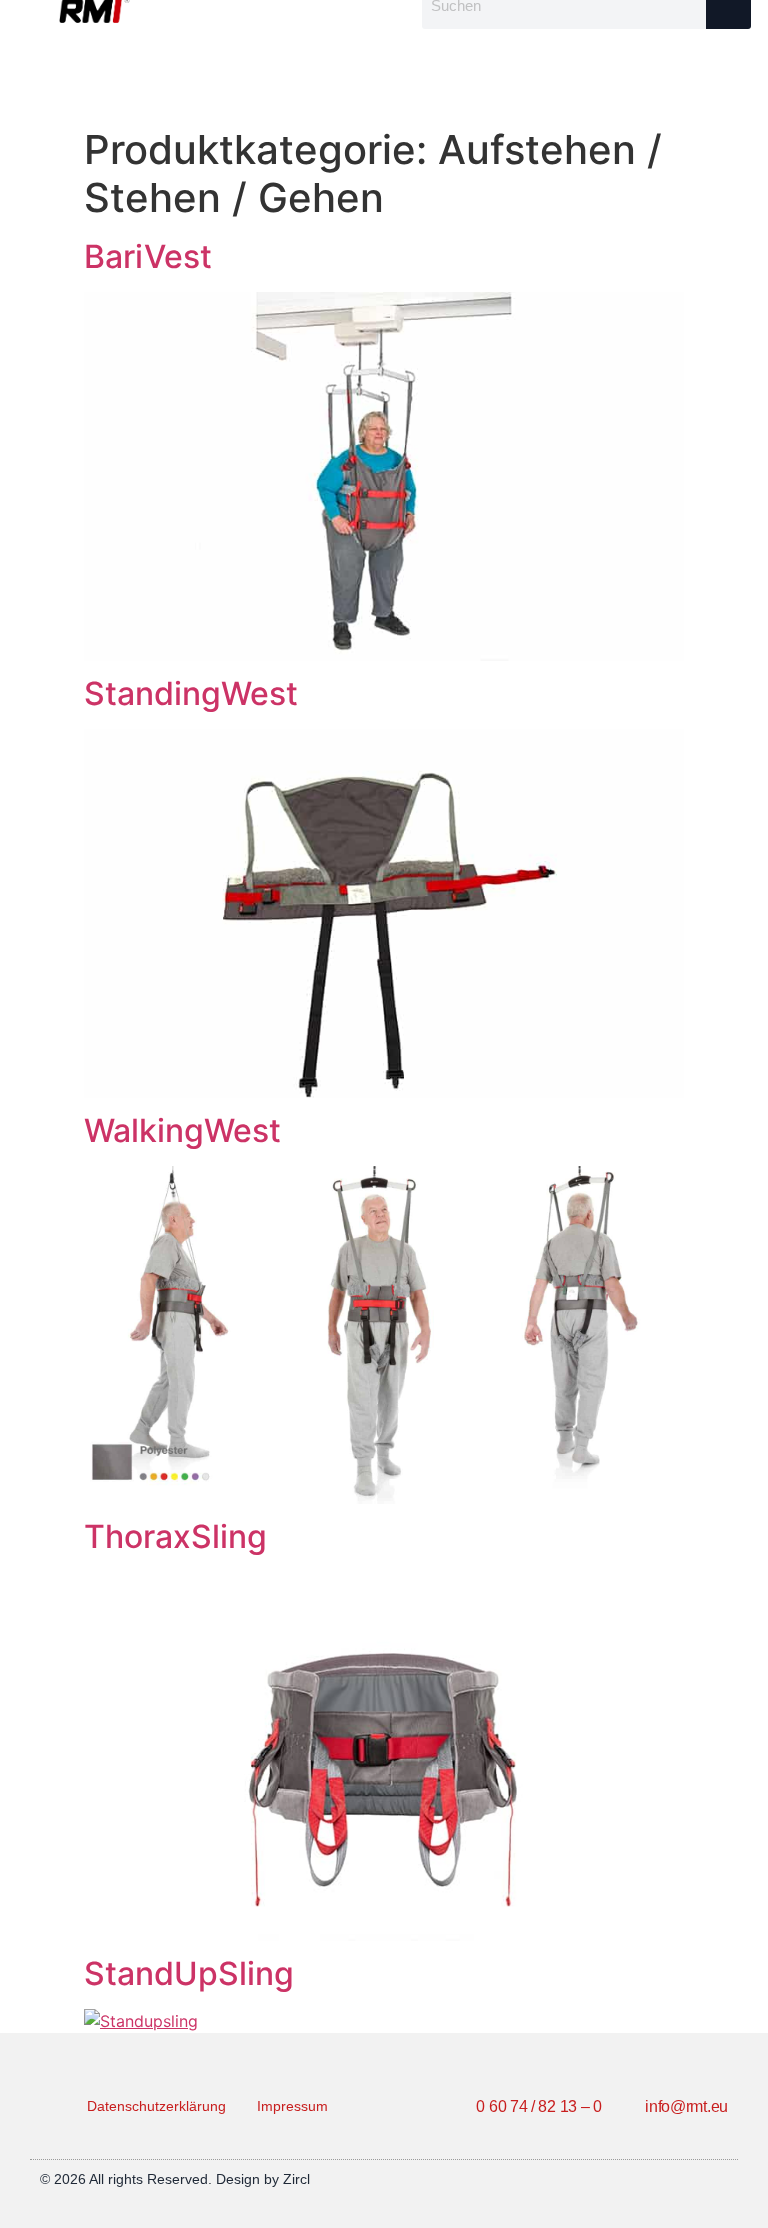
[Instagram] (691, 2179)
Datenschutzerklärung (156, 2106)
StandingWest (191, 693)
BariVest (148, 256)
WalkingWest (182, 1130)
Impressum (292, 2106)
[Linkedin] (719, 2179)
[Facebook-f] (663, 2179)
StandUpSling (189, 1973)
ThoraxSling (175, 1536)
